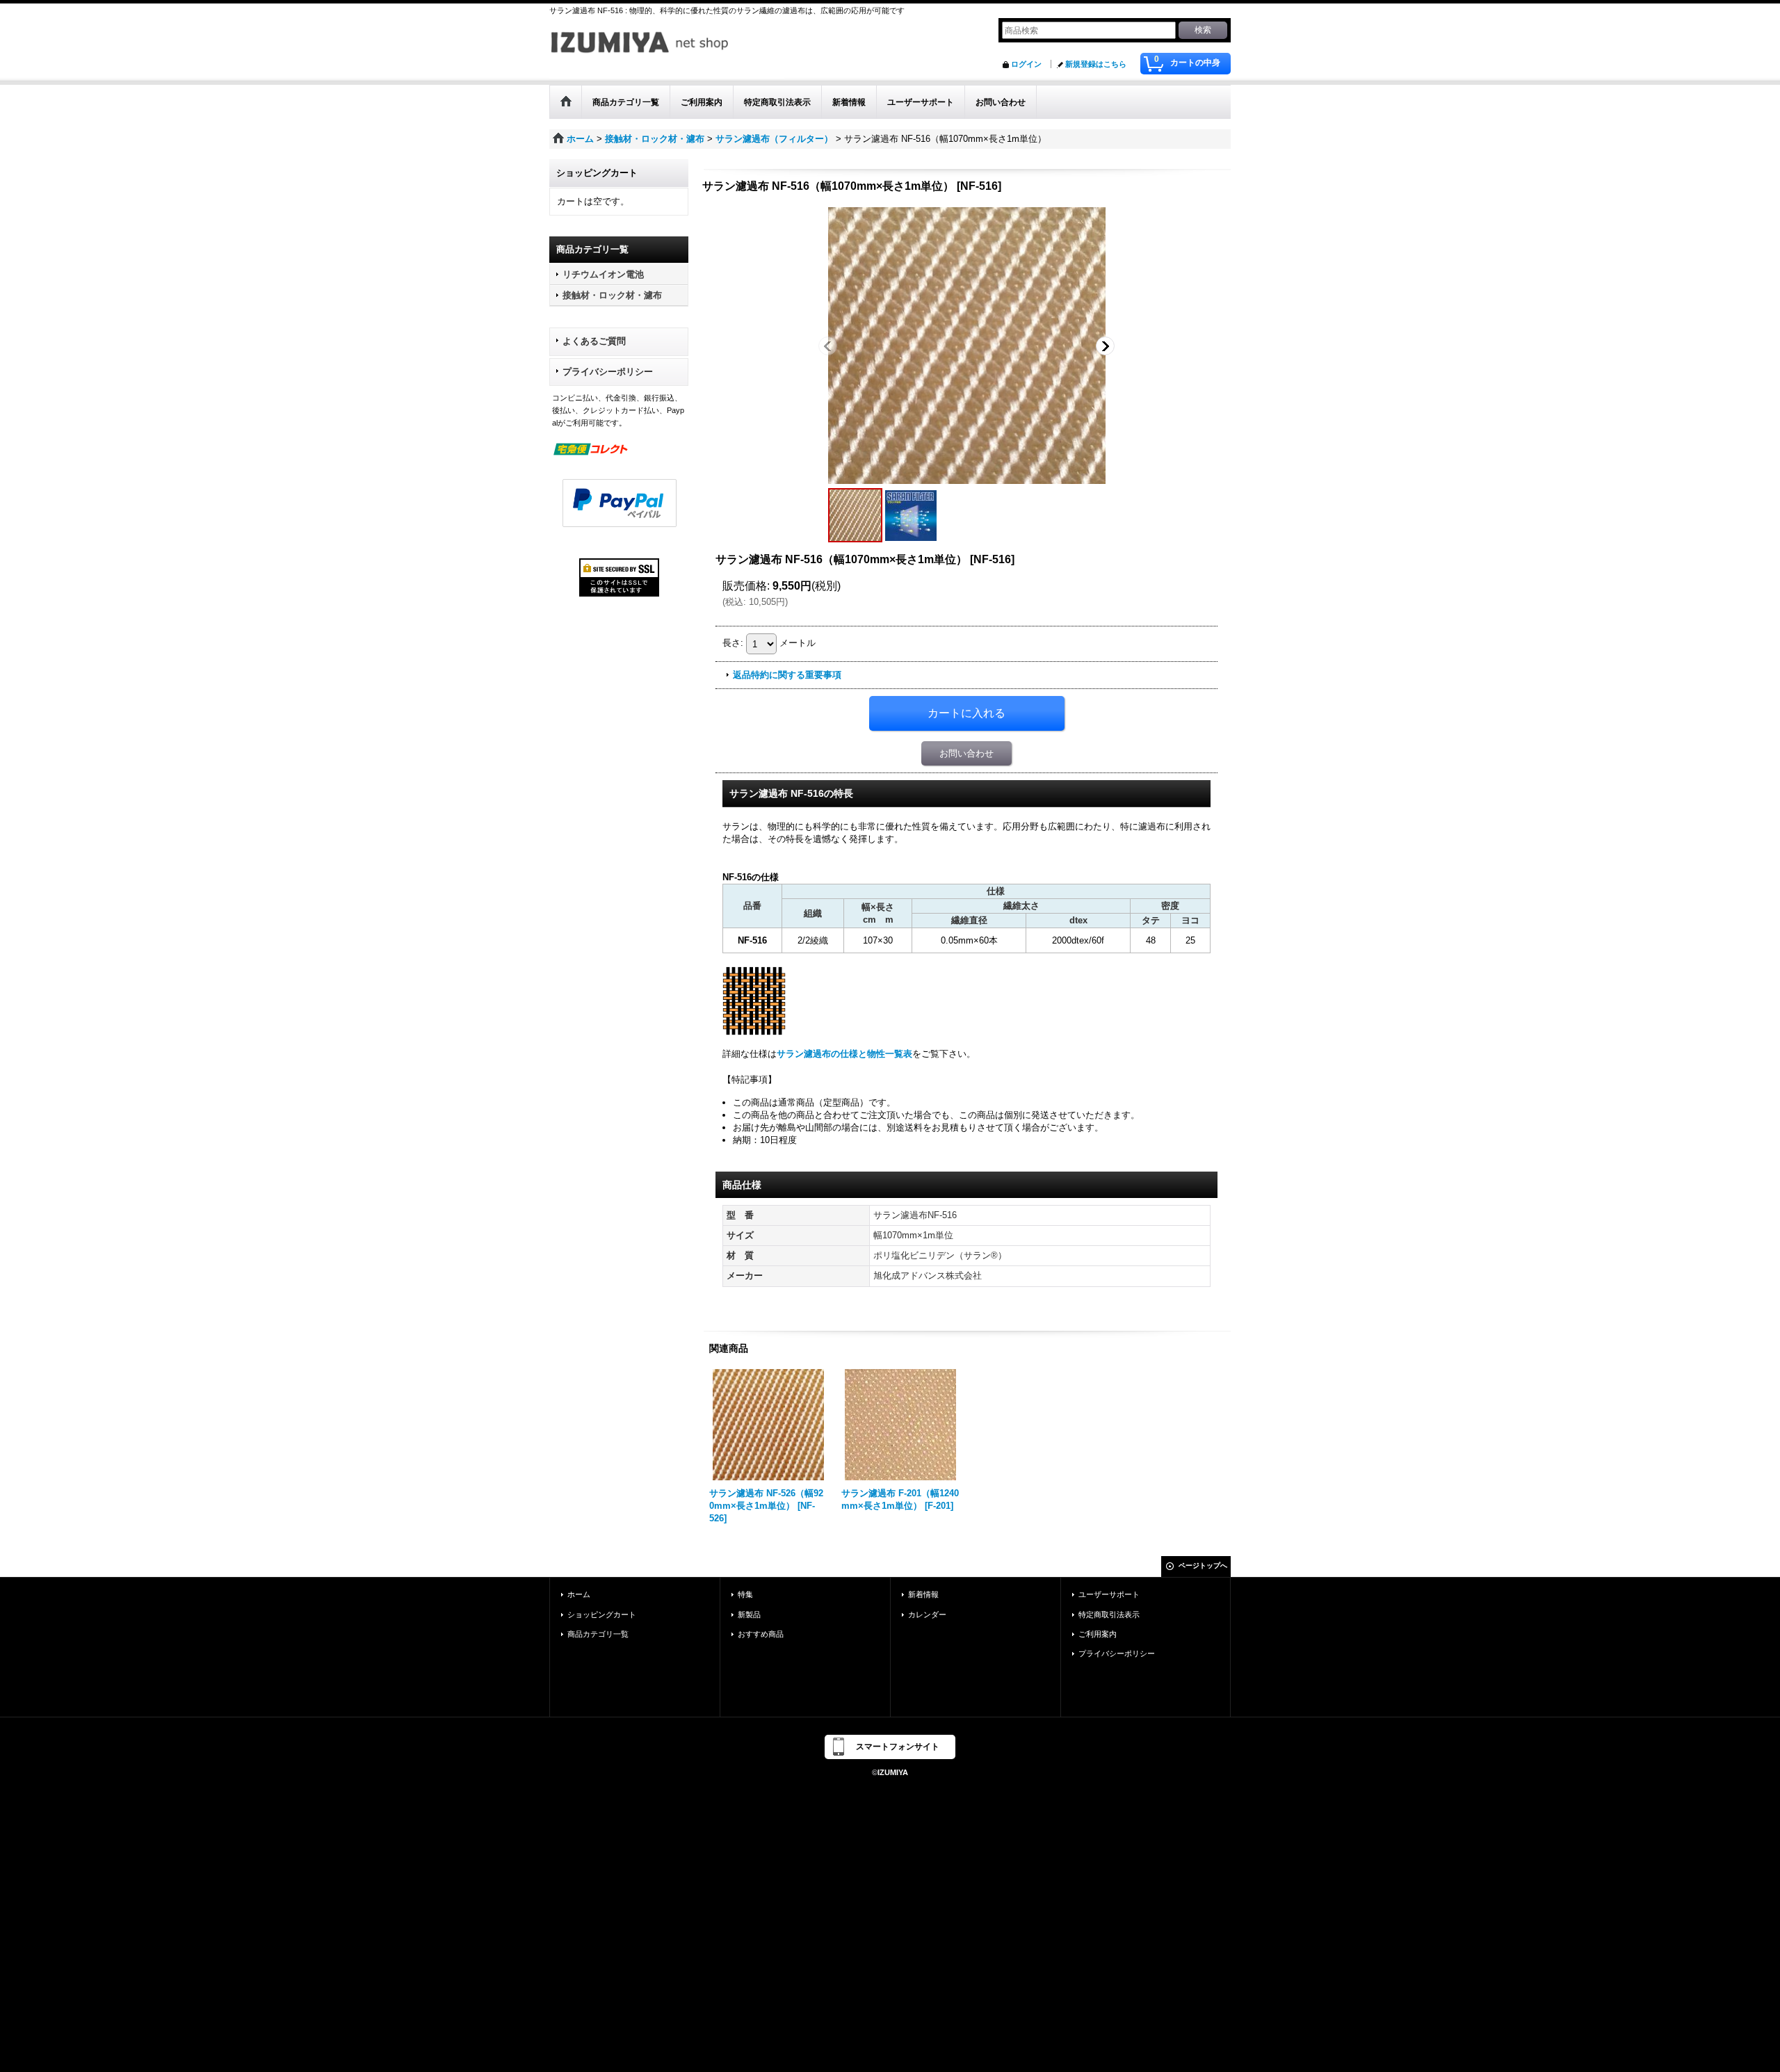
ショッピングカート (602, 1614)
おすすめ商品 (761, 1634)
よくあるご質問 (594, 341)
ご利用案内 (1098, 1634)
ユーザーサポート (1109, 1594)
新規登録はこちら (1096, 64)
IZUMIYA (893, 1772)
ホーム (579, 1594)
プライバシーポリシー (608, 372)
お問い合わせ (966, 753)
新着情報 (923, 1594)
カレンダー (927, 1614)
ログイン (1026, 64)
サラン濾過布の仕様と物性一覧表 (844, 1054)
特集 (745, 1594)
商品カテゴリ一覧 (598, 1634)
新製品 (749, 1614)
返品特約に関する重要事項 (787, 675)
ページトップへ (1203, 1565)
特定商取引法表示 (1109, 1614)
